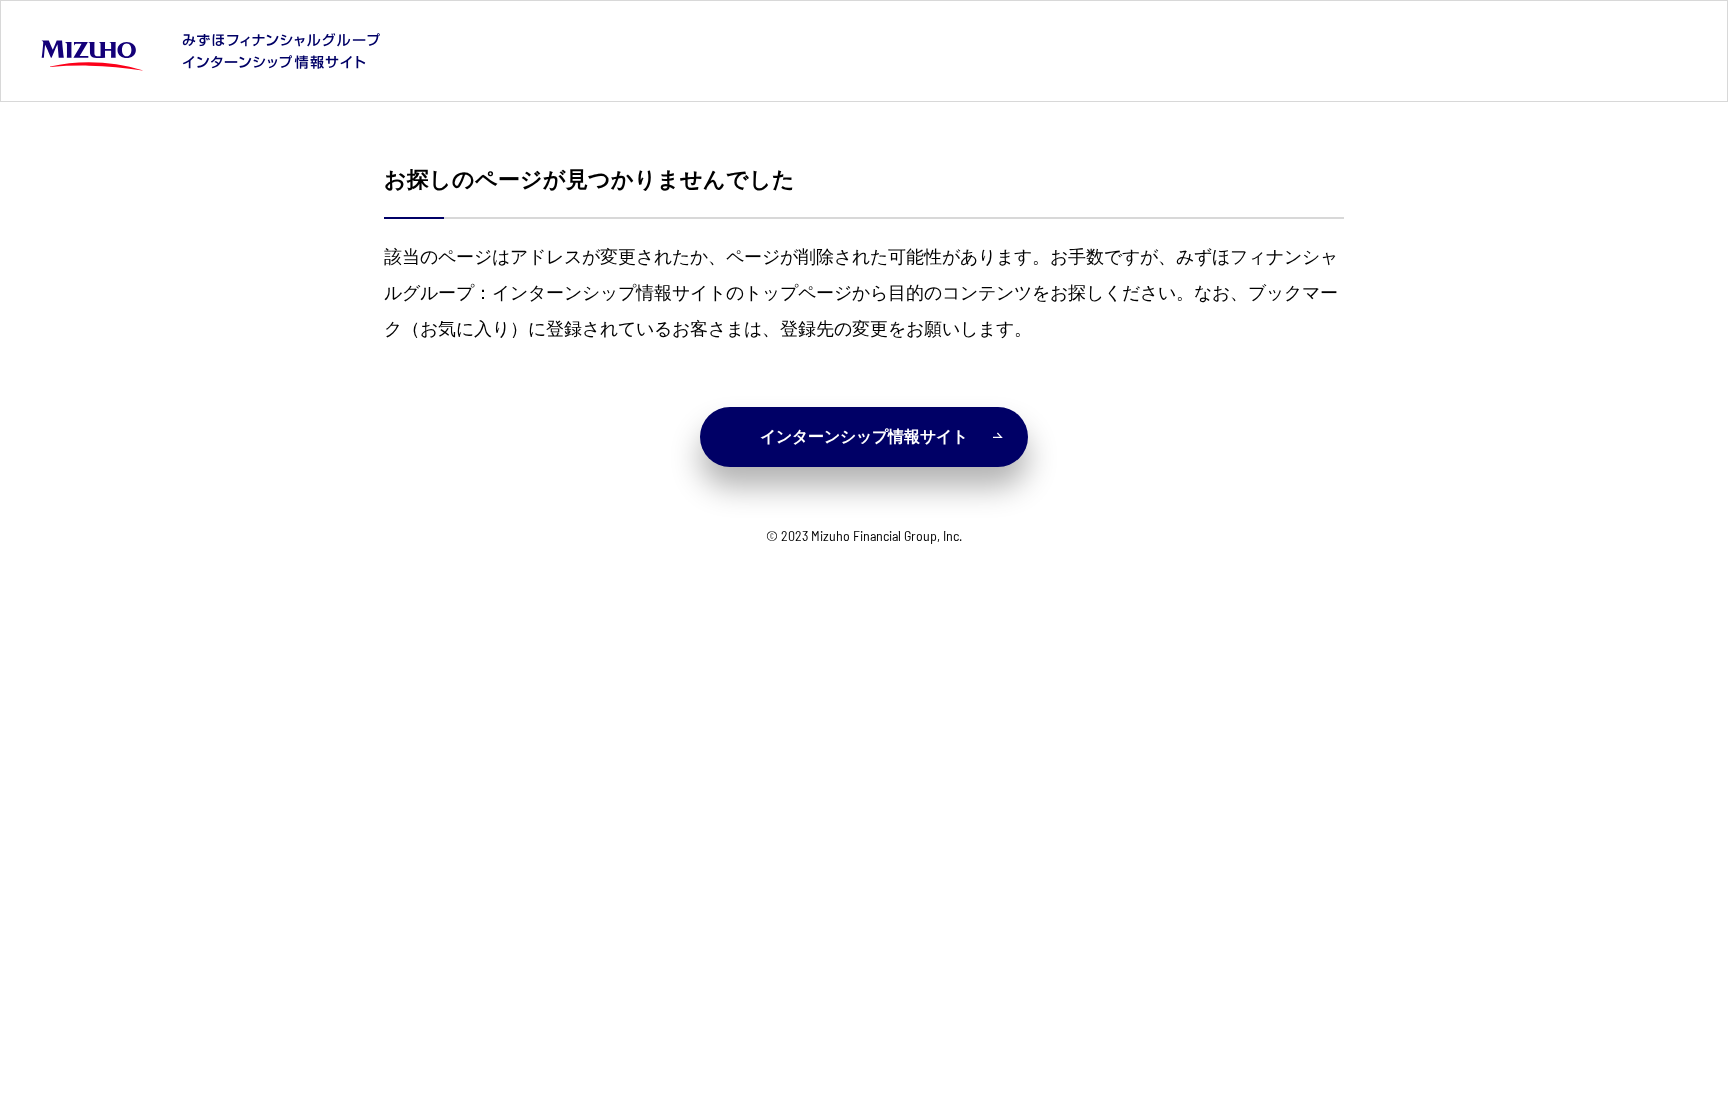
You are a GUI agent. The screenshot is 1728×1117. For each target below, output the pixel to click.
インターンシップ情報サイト (864, 436)
